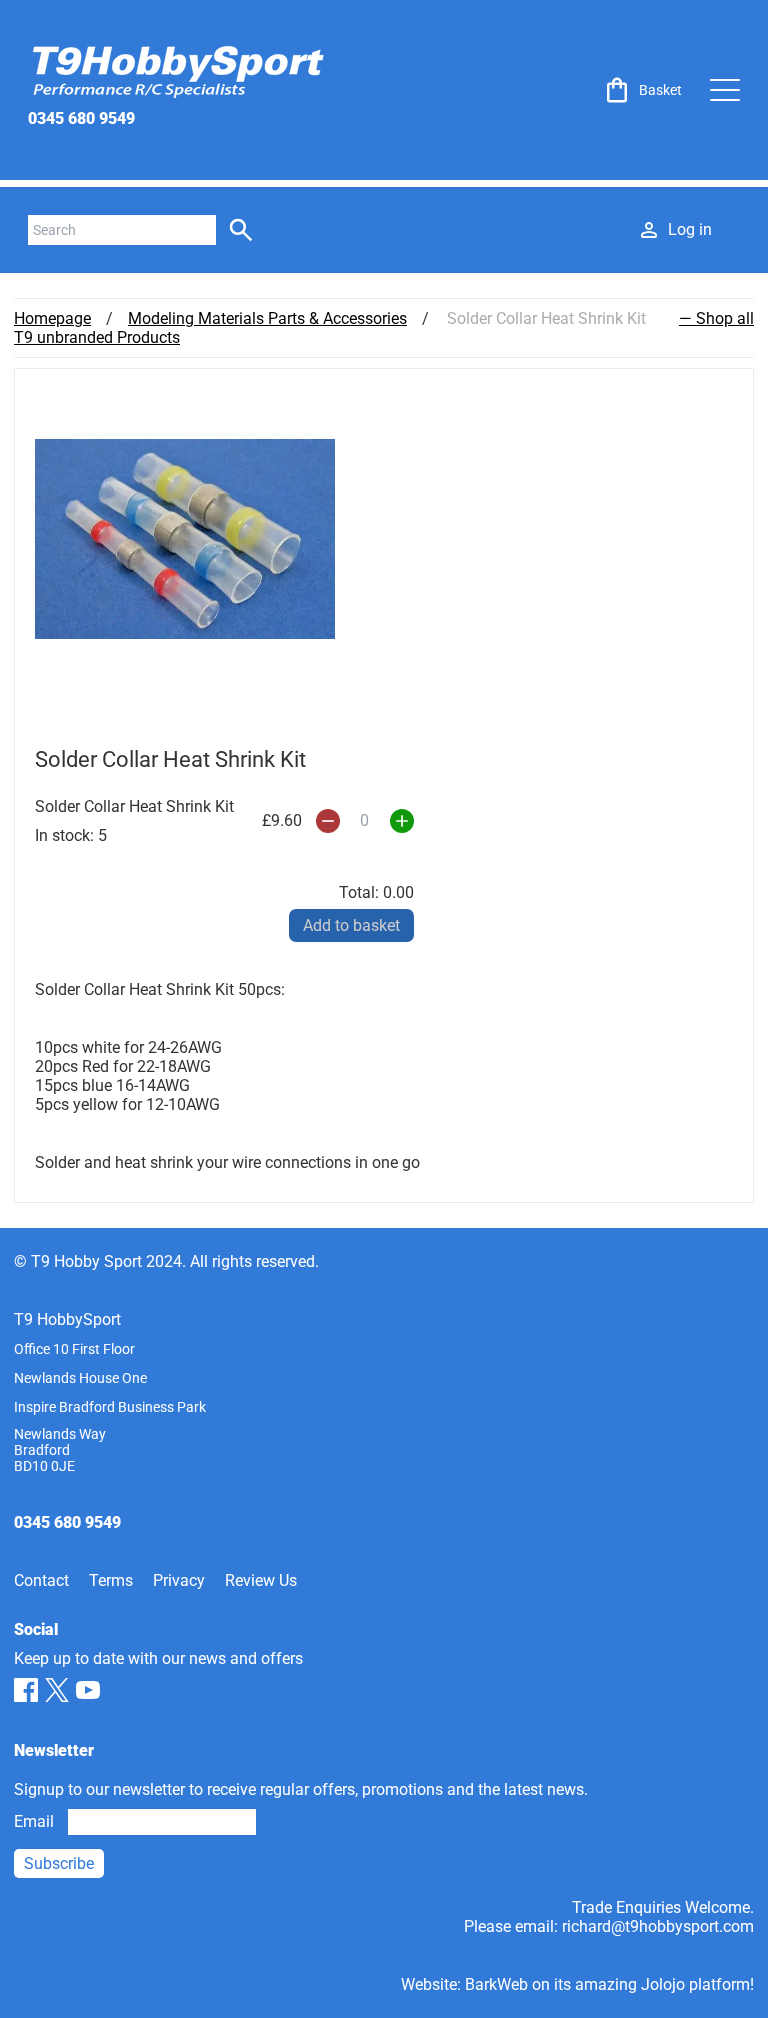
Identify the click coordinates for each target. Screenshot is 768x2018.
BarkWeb (496, 1984)
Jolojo (663, 1984)
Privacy (179, 1580)
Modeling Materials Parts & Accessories (267, 318)
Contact (41, 1580)
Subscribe (59, 1863)
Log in (690, 229)
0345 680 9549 (81, 118)
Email (34, 1821)
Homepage (52, 318)
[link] (642, 90)
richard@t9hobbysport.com (658, 1926)
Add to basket (351, 925)
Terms (111, 1580)
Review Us (261, 1580)
